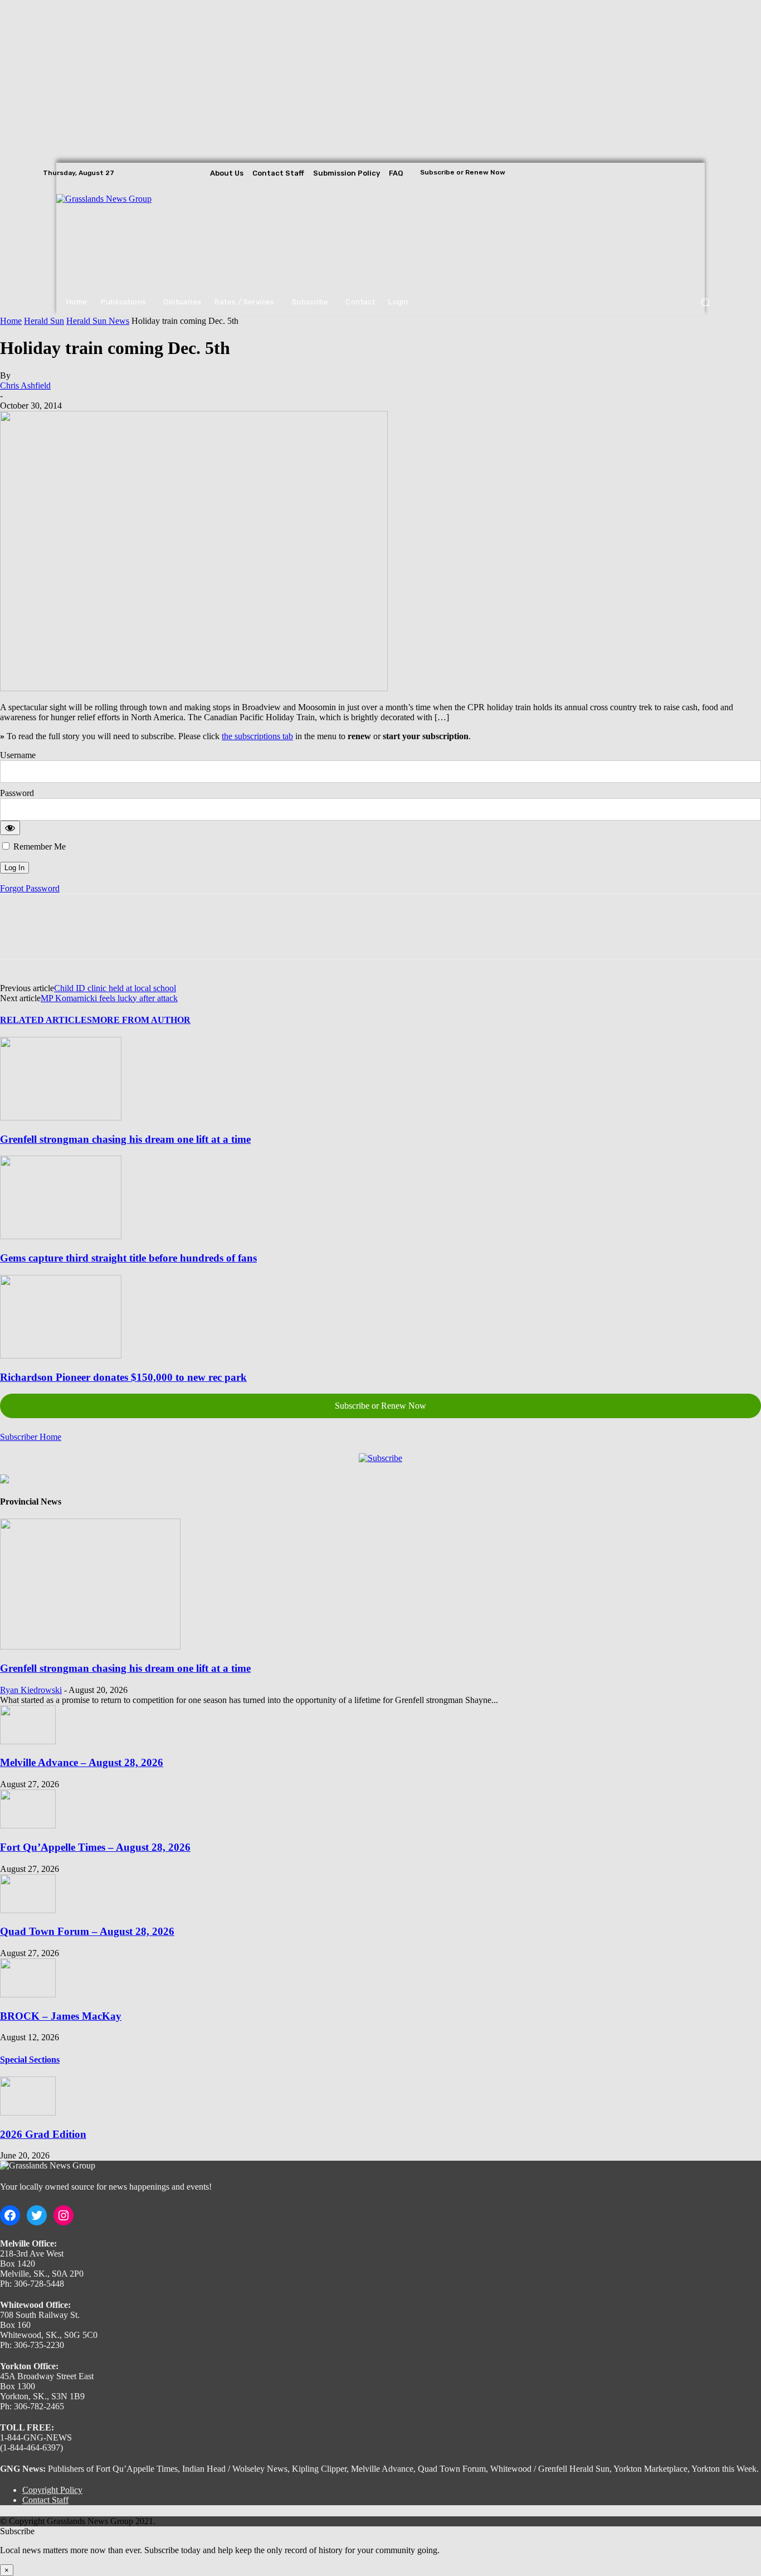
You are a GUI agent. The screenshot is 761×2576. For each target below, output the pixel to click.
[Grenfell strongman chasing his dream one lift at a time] (61, 1117)
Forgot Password (30, 888)
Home (11, 321)
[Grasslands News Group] (125, 236)
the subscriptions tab (257, 736)
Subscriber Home (31, 1437)
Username (18, 755)
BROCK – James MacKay (61, 2016)
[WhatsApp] (139, 937)
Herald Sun (44, 321)
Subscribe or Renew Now (380, 1406)
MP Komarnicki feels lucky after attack (109, 998)
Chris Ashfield (25, 385)
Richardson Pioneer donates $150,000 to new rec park (123, 1377)
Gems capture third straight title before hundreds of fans (128, 1258)
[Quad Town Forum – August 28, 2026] (28, 1910)
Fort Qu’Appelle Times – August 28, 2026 (95, 1847)
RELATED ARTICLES (46, 1020)
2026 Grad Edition (43, 2134)
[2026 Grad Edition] (28, 2112)
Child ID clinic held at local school (115, 988)
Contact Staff (45, 2500)
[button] (705, 302)
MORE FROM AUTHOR (141, 1020)
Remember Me (38, 846)
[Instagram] (695, 173)
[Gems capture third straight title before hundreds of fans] (61, 1236)
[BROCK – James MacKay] (28, 1994)
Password (17, 793)
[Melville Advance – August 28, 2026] (28, 1741)
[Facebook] (679, 173)
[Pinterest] (99, 937)
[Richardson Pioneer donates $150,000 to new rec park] (61, 1355)
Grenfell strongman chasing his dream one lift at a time (125, 1139)
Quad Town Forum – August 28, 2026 (87, 1931)
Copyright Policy (52, 2490)
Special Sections (30, 2060)
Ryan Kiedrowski (31, 1690)
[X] (710, 173)
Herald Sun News (98, 321)
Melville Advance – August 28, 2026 (82, 1762)
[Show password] (10, 828)
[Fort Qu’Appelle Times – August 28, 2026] (28, 1825)
